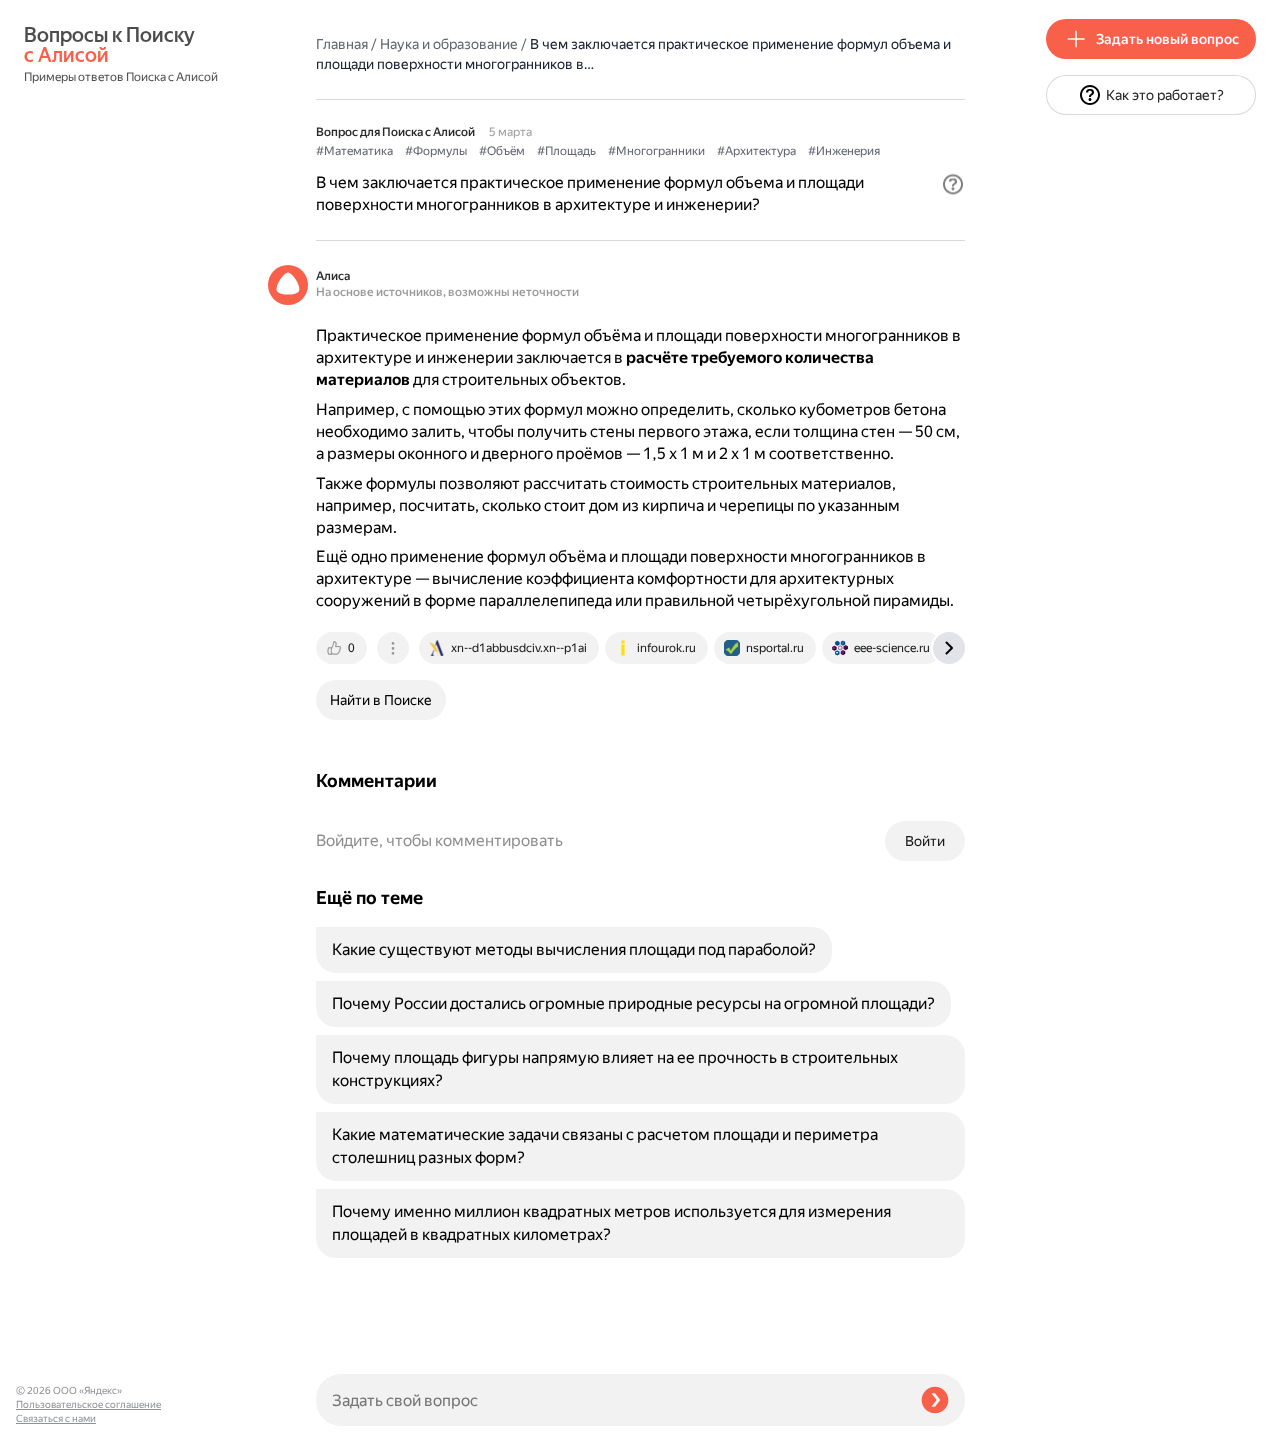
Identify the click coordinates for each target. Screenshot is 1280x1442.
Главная (342, 44)
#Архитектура (756, 151)
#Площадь (566, 151)
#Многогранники (656, 151)
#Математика (354, 151)
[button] (953, 184)
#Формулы (436, 151)
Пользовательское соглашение (88, 1404)
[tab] (343, 648)
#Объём (502, 151)
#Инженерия (844, 151)
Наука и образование (449, 44)
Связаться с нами (56, 1418)
